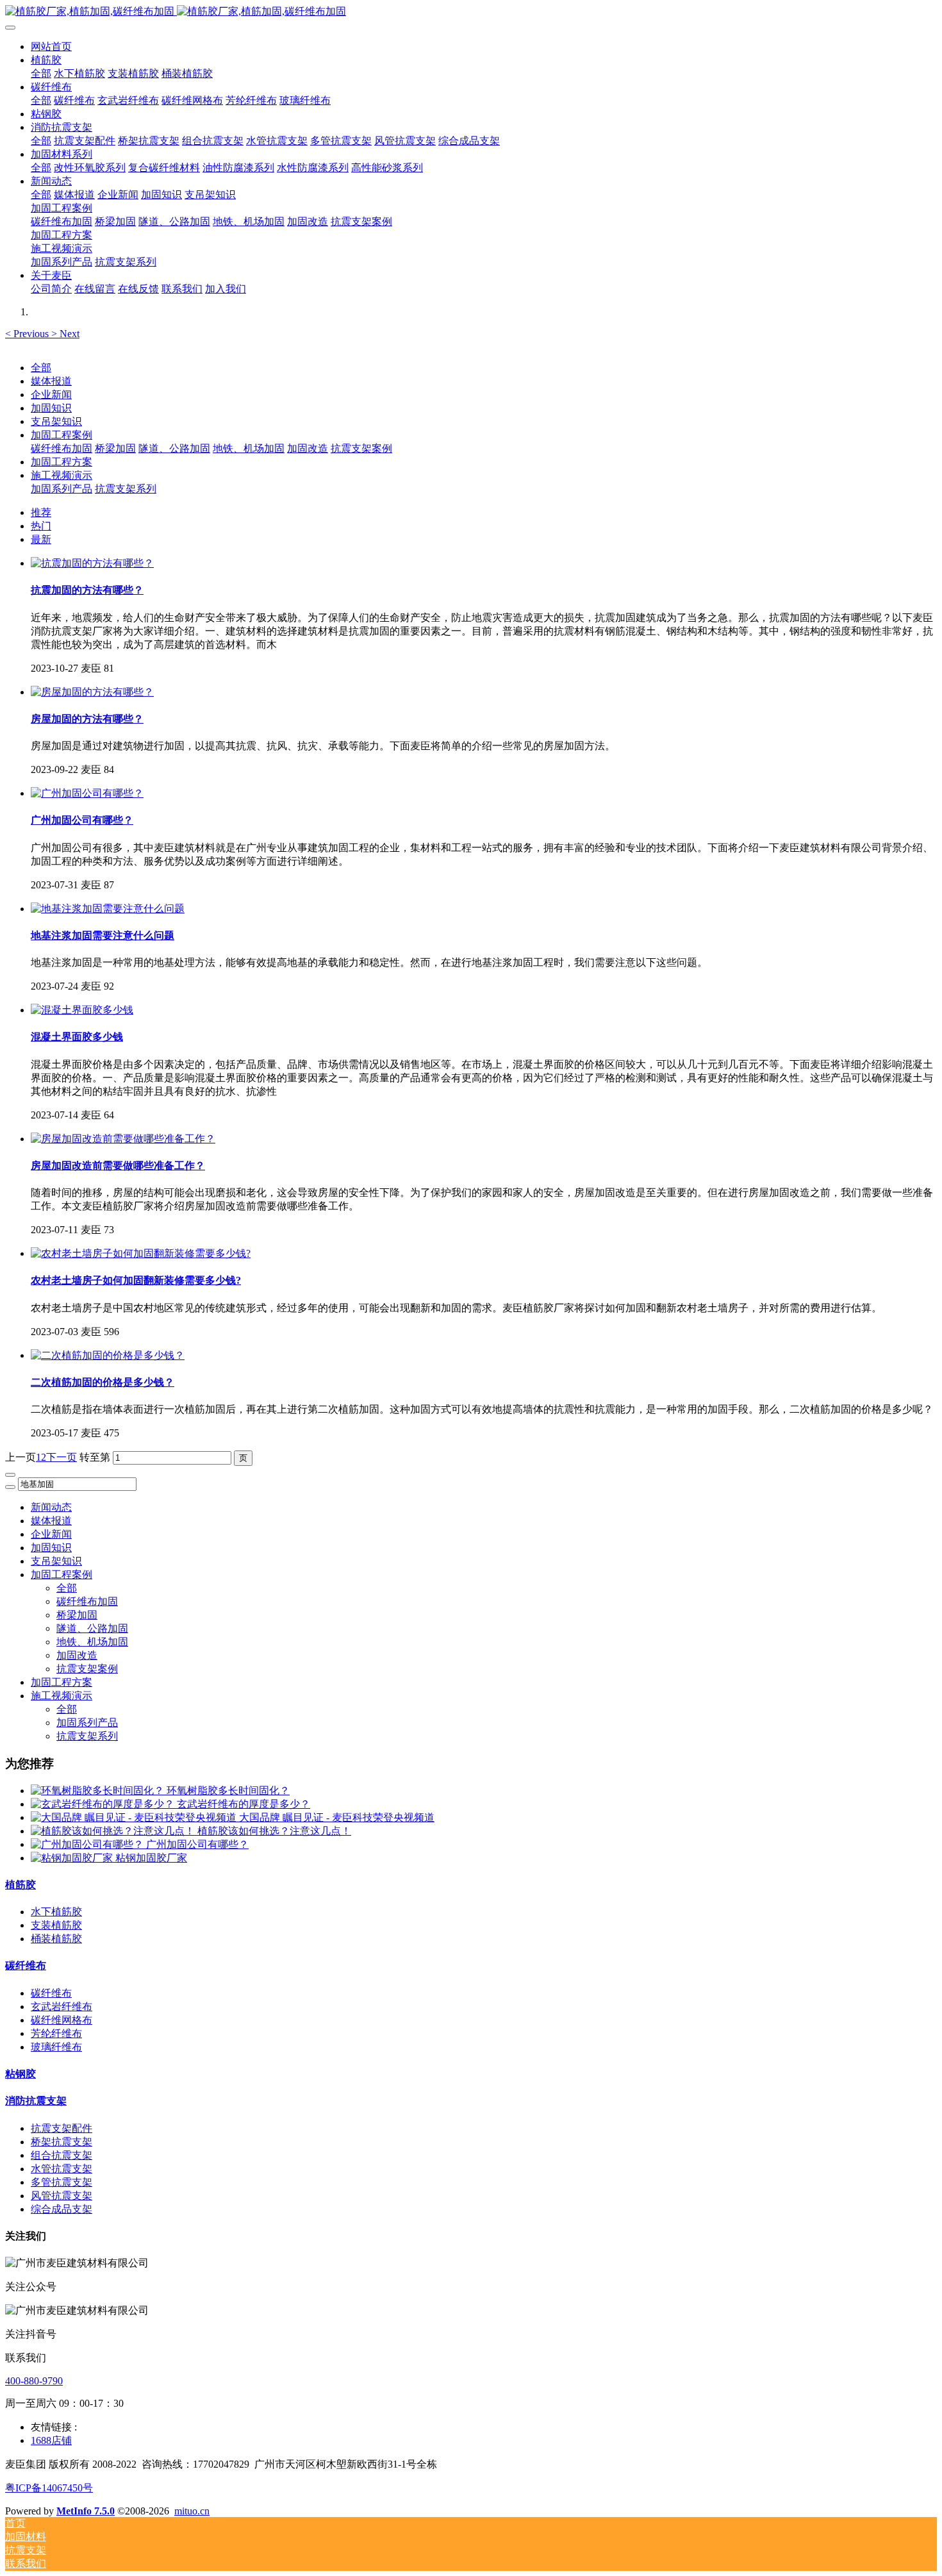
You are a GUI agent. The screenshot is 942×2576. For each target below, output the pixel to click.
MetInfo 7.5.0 (86, 2511)
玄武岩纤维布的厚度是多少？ (244, 1804)
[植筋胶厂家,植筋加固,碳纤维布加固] (471, 12)
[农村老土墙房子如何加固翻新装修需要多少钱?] (141, 1253)
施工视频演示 (62, 475)
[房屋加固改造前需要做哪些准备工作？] (123, 1139)
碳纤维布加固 (62, 448)
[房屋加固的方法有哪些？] (92, 692)
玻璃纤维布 (56, 2047)
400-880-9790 (34, 2381)
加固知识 (51, 408)
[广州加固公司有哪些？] (87, 793)
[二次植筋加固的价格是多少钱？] (108, 1355)
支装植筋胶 (56, 1925)
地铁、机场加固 (249, 448)
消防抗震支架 (36, 2101)
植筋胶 (21, 1885)
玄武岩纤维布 (62, 2007)
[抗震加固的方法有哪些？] (92, 563)
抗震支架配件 (62, 2128)
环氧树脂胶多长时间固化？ (228, 1791)
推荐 (41, 512)
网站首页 (51, 46)
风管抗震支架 (62, 2196)
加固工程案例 (62, 435)
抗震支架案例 (361, 448)
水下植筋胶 (56, 1912)
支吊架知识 (56, 421)
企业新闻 (51, 395)
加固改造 (308, 448)
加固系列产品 (62, 489)
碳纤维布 (26, 1965)
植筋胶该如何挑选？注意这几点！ (274, 1831)
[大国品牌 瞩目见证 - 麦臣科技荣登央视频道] (135, 1817)
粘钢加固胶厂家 (151, 1858)
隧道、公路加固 (174, 448)
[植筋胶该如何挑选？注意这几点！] (114, 1831)
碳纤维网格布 (62, 2020)
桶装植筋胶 (56, 1939)
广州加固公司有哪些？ (197, 1844)
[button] (28, 334)
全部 (41, 73)
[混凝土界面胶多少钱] (82, 1010)
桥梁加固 (115, 448)
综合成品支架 (62, 2209)
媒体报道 (51, 381)
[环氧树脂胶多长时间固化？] (99, 1791)
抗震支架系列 (126, 489)
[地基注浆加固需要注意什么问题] (108, 909)
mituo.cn (192, 2511)
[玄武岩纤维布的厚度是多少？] (104, 1804)
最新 (41, 539)
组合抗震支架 (62, 2155)
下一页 (62, 1457)
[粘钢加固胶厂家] (73, 1858)
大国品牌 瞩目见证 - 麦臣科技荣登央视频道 (337, 1817)
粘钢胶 (21, 2074)
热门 (41, 526)
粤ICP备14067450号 (49, 2488)
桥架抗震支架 (62, 2142)
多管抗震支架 (62, 2182)
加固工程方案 (62, 462)
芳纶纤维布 (56, 2033)
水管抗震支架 (62, 2169)
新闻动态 (51, 1507)
